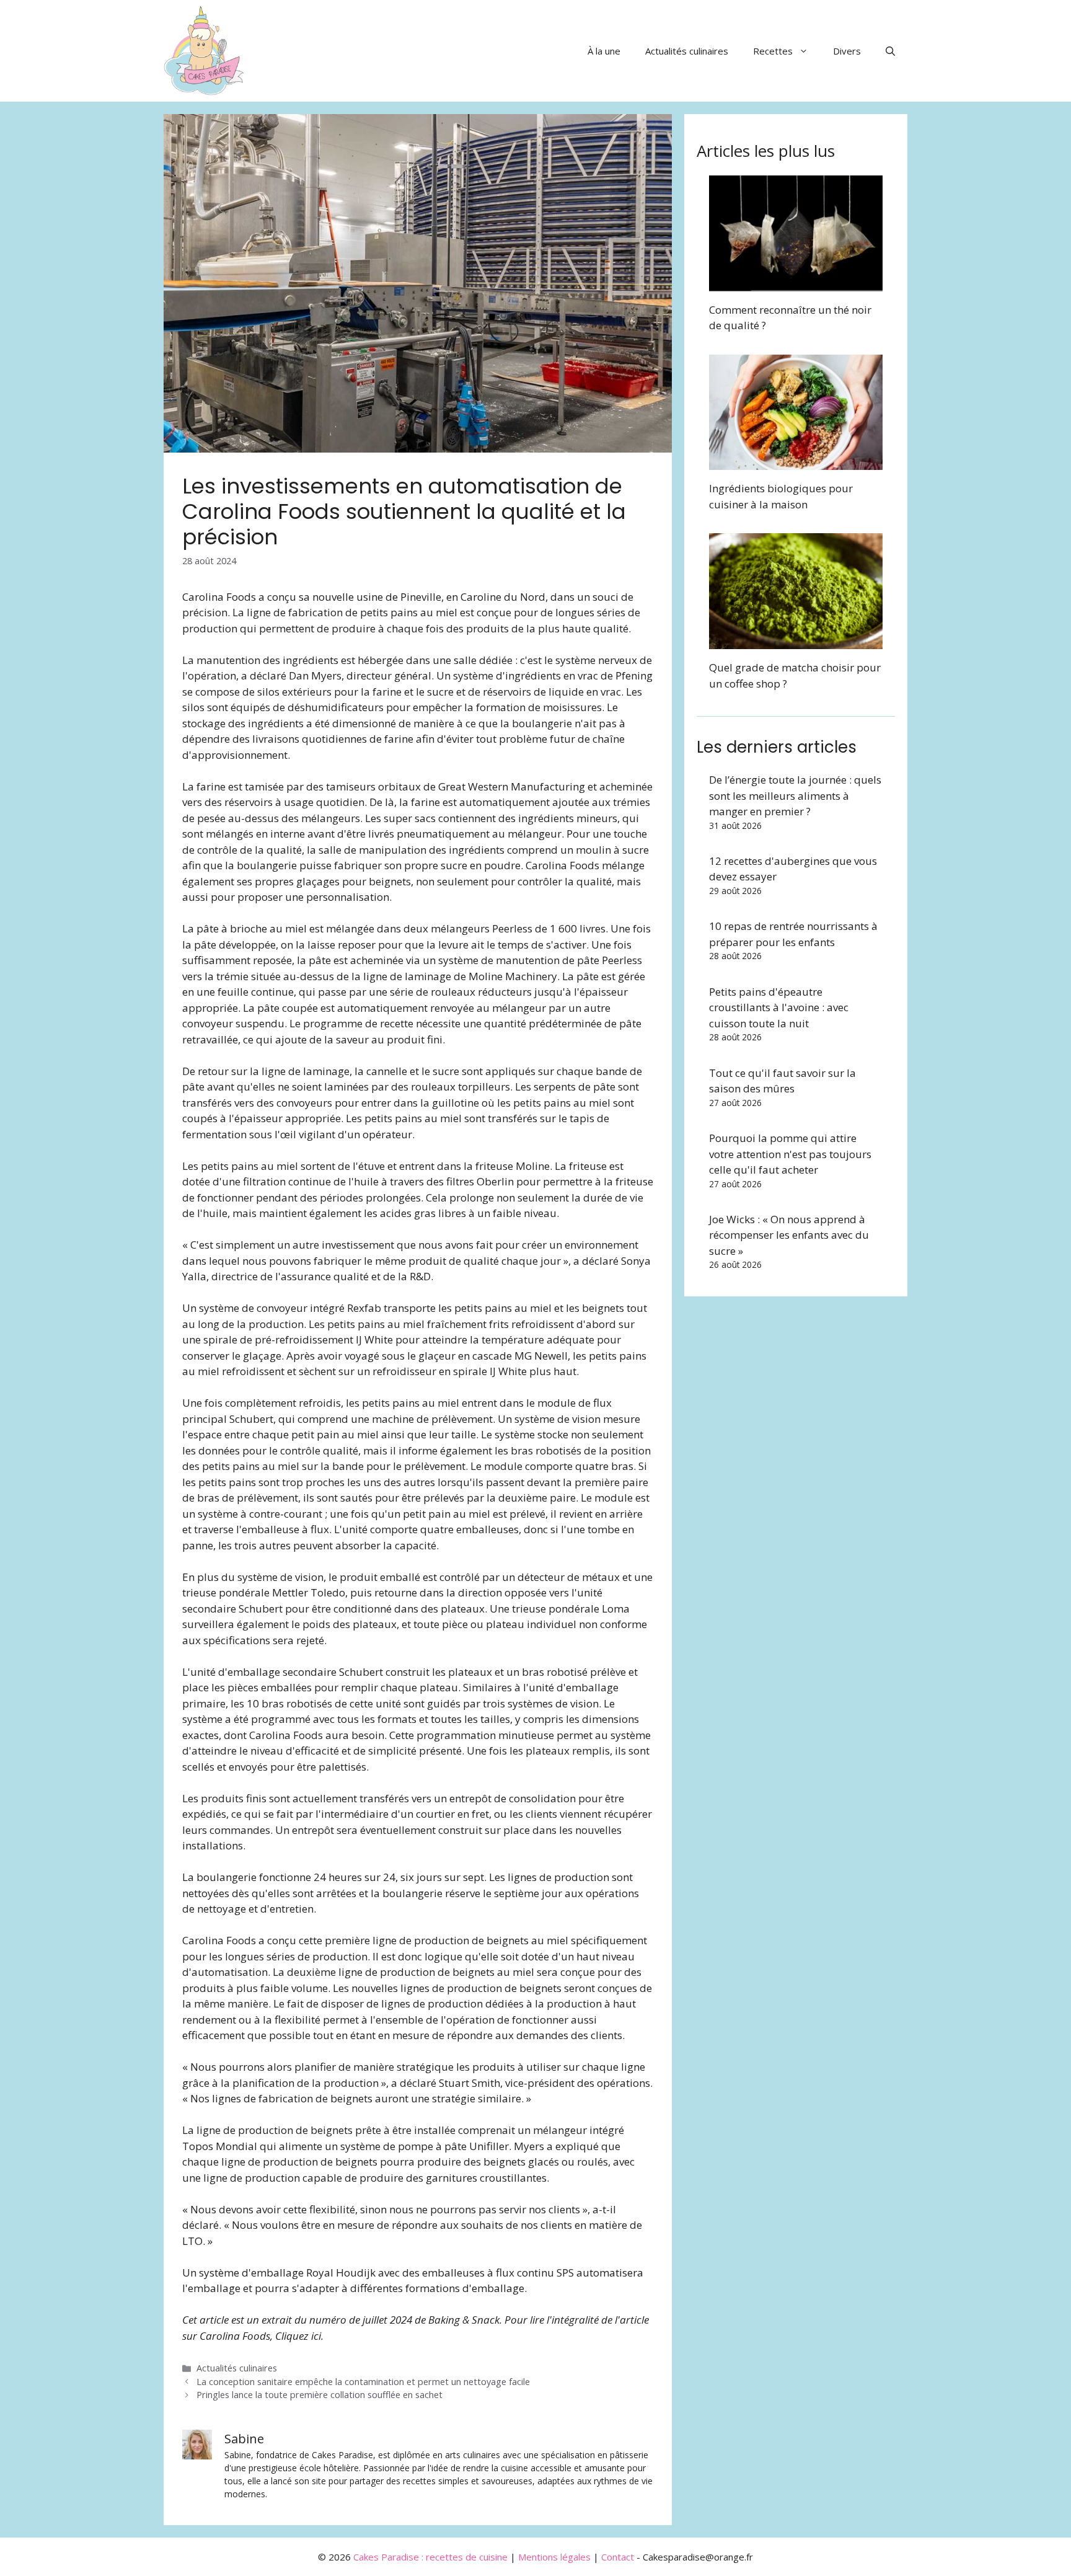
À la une (604, 51)
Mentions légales (554, 2557)
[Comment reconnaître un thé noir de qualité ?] (796, 283)
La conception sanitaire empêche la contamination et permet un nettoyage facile (363, 2382)
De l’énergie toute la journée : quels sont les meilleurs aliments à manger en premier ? (795, 795)
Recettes (773, 51)
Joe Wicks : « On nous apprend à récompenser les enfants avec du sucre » (789, 1235)
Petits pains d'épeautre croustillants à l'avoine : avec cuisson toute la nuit (779, 1007)
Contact (618, 2557)
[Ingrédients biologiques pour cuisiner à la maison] (796, 462)
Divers (847, 51)
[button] (890, 51)
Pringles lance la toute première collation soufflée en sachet (320, 2395)
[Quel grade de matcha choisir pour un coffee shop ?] (796, 641)
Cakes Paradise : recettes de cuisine (430, 2557)
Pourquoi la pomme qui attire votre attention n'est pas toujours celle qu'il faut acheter (790, 1154)
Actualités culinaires (687, 51)
